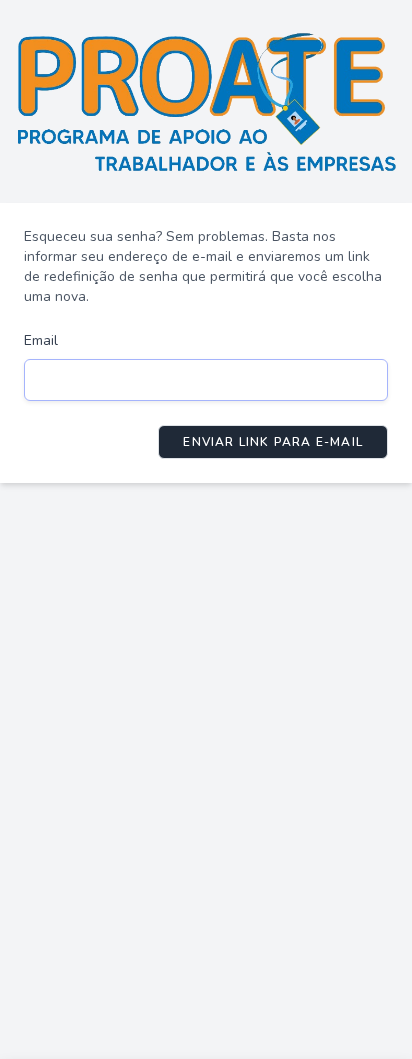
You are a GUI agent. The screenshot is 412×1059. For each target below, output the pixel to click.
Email (41, 340)
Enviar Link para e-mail (273, 442)
